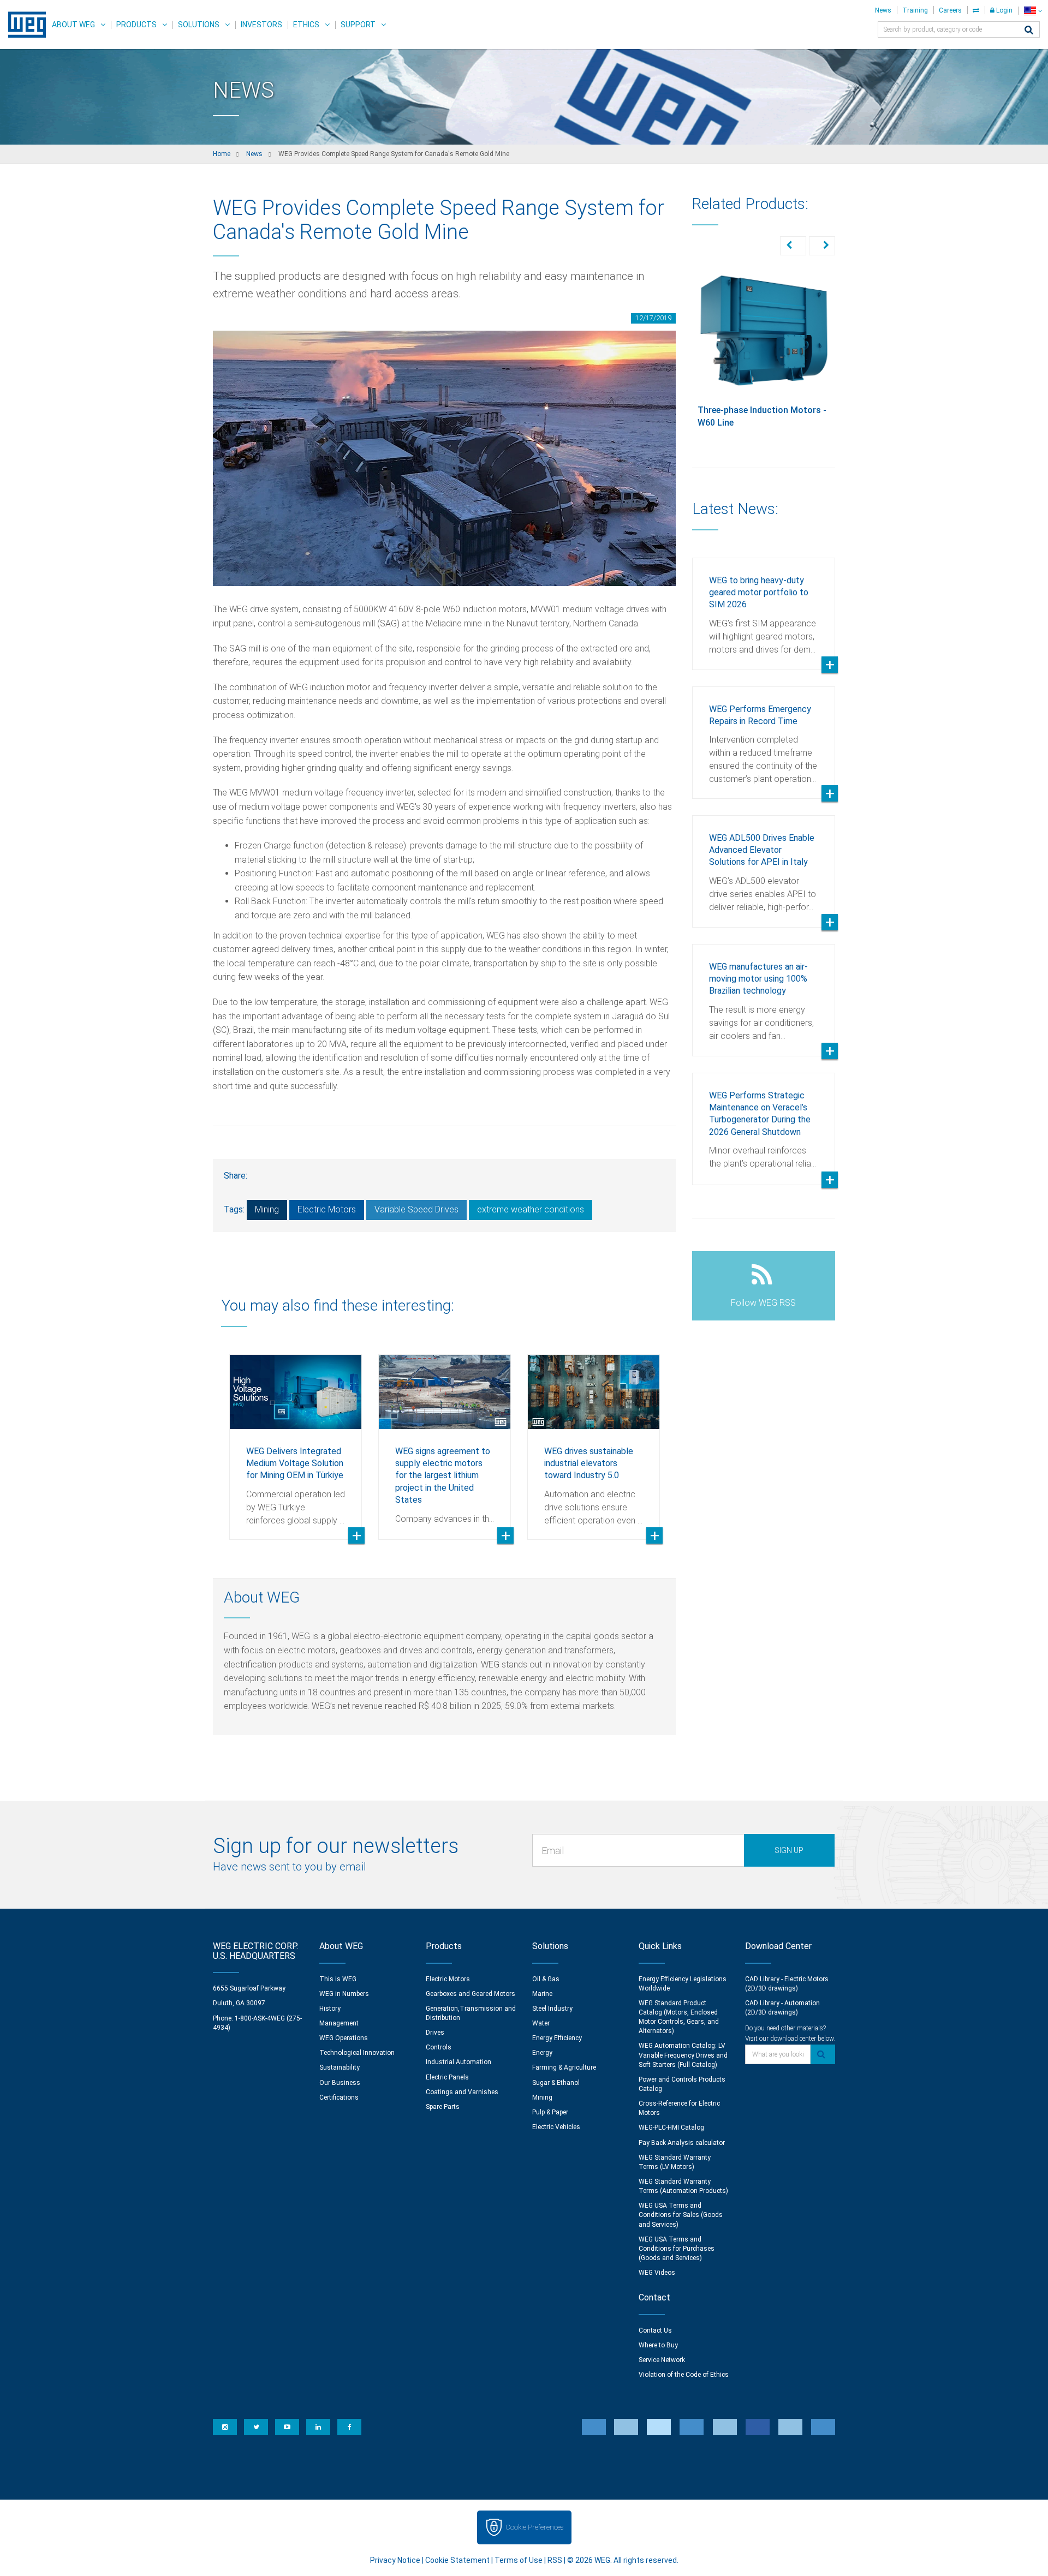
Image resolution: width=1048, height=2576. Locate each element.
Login (1004, 10)
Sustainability (340, 2067)
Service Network (662, 2360)
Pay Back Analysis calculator (682, 2143)
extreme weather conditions (531, 1209)
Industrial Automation (458, 2062)
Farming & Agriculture (564, 2067)
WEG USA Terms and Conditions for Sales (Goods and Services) (681, 2215)
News (883, 10)
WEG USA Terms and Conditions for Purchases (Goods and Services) (677, 2249)
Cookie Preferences (534, 2527)
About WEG (73, 25)
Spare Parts (443, 2107)
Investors (261, 25)
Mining (267, 1209)
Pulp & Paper (550, 2112)
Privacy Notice (395, 2560)
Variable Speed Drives (416, 1209)
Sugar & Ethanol (556, 2083)
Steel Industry (552, 2009)
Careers (950, 10)
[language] (1033, 11)
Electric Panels (447, 2077)
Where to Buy (658, 2345)
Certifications (339, 2097)
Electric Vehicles (556, 2127)
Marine (542, 1994)
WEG (23, 25)
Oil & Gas (546, 1979)
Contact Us (655, 2330)
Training (915, 10)
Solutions (199, 25)
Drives (435, 2033)
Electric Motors (327, 1209)
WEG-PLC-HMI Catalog (671, 2127)
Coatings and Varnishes (462, 2092)
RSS (555, 2560)
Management (339, 2023)
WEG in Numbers (344, 1994)
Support (358, 25)
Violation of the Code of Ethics (684, 2375)
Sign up (789, 1850)
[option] (296, 1439)
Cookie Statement (457, 2560)
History (330, 2009)
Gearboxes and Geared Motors (471, 1994)
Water (541, 2023)
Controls (439, 2047)
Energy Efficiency (557, 2038)
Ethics (306, 25)
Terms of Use (519, 2560)
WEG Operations (344, 2038)
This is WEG (338, 1979)
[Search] (1029, 31)
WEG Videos (657, 2273)
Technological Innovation (357, 2053)
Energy (542, 2053)
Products (136, 25)
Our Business (340, 2083)
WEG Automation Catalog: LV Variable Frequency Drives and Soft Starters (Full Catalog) (683, 2055)
